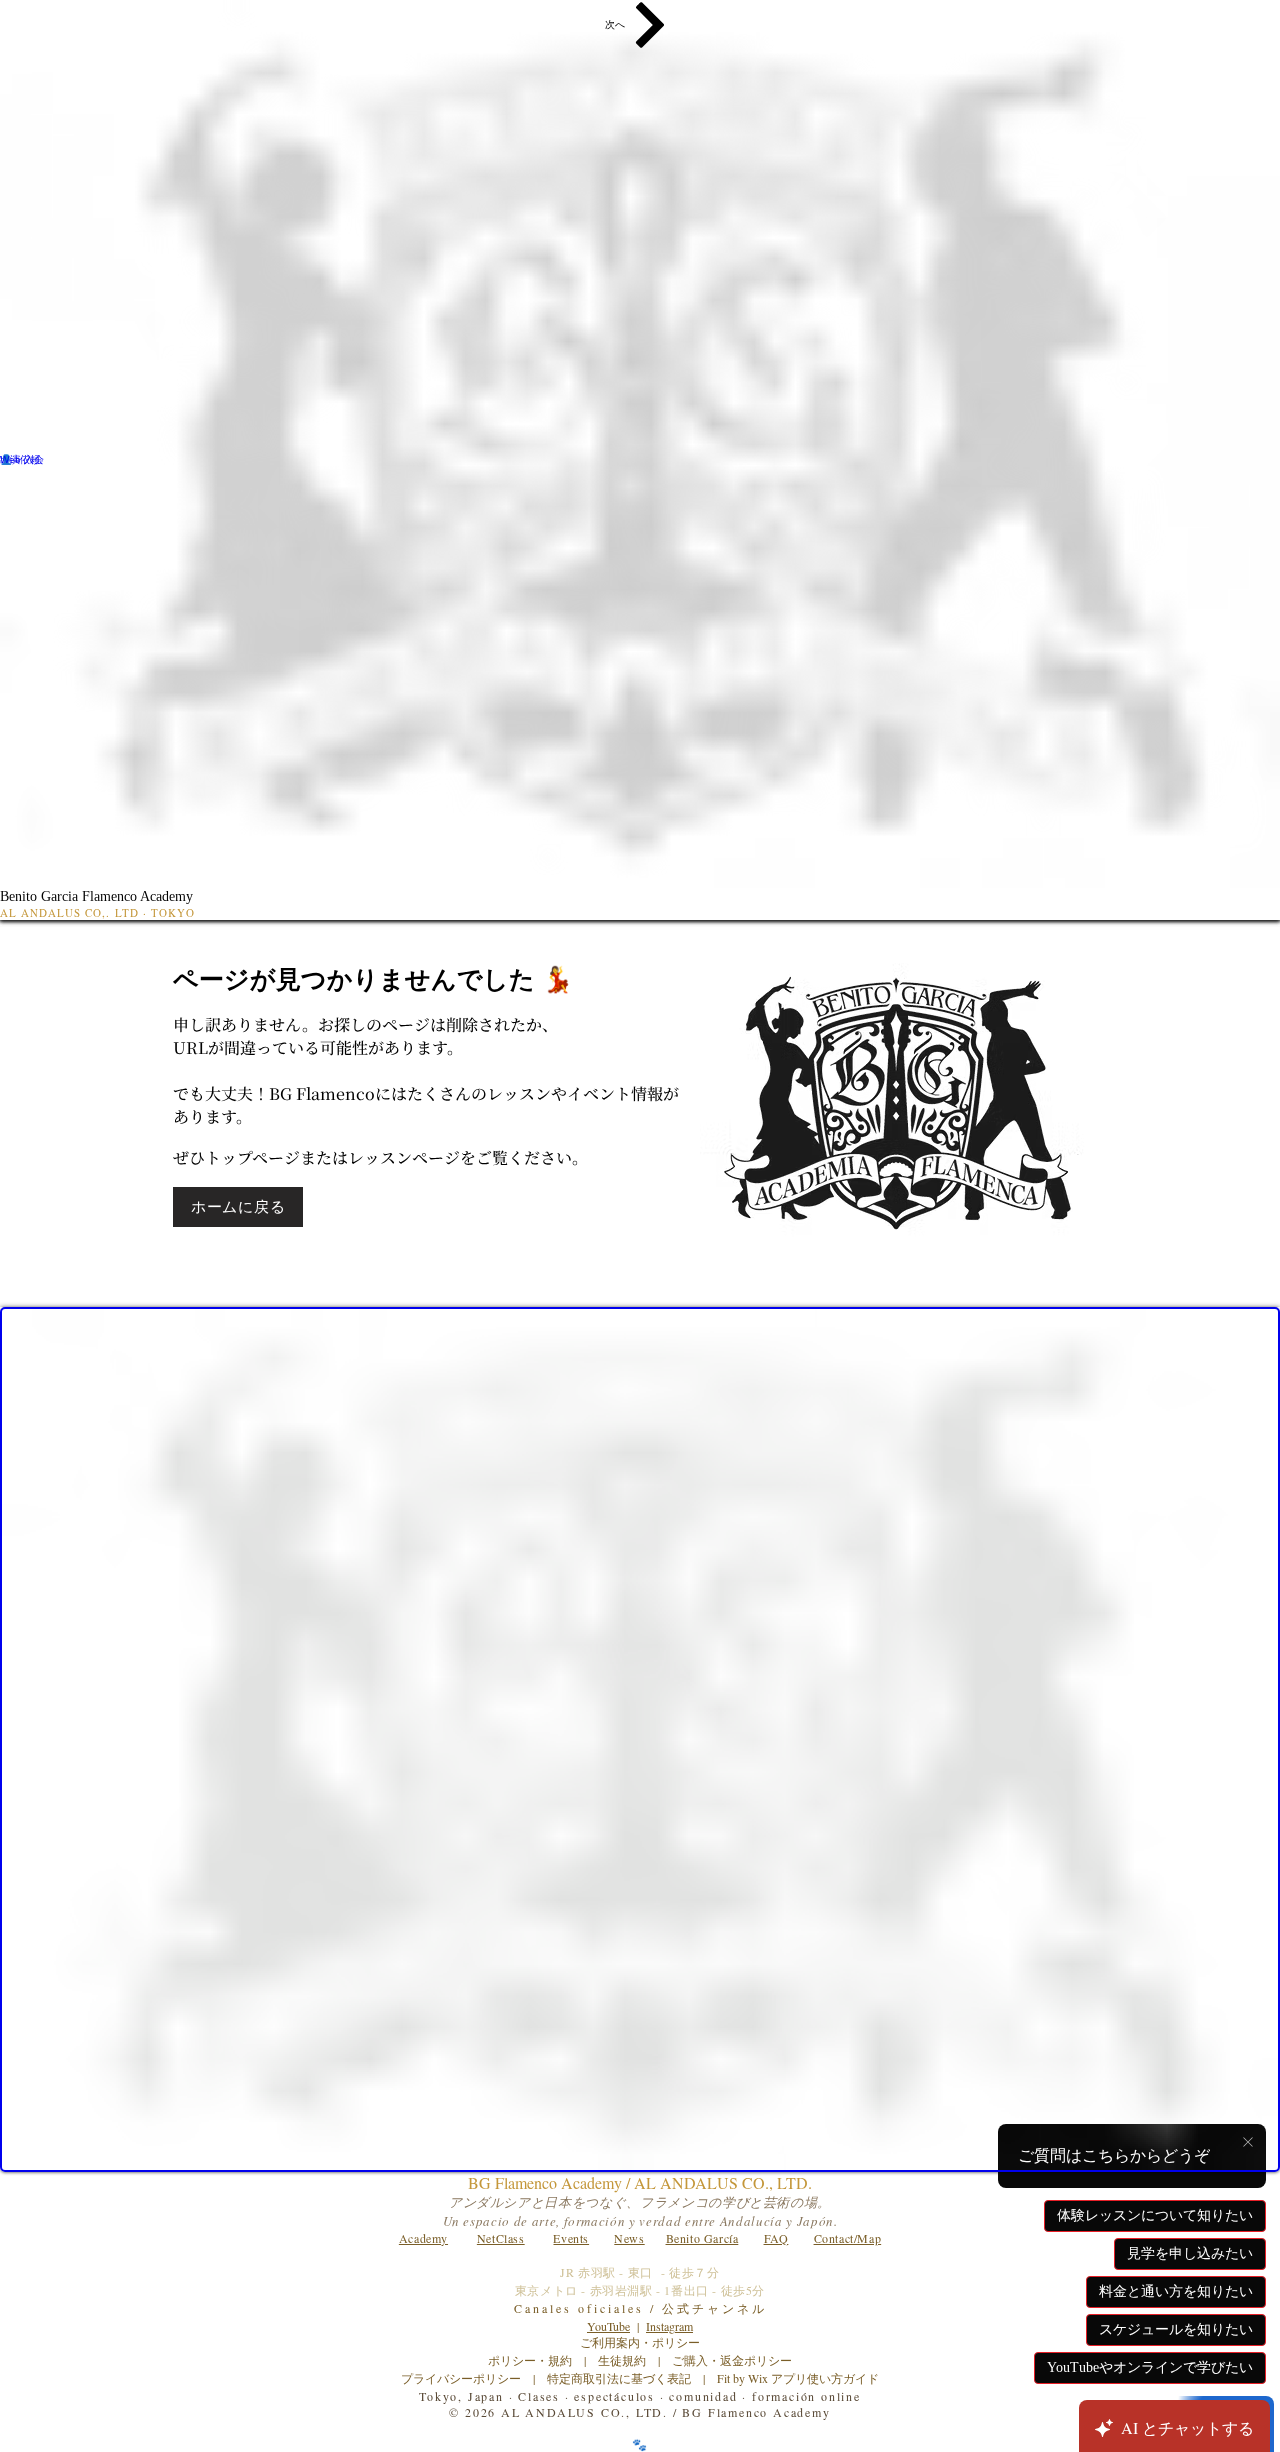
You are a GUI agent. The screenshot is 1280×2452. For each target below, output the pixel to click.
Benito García (702, 2238)
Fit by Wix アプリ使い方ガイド (798, 2378)
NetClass (501, 2238)
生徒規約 (622, 2360)
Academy (423, 2238)
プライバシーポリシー (461, 2378)
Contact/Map (848, 2238)
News (629, 2238)
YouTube (608, 2326)
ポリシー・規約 (530, 2360)
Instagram (669, 2326)
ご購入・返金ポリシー (726, 2360)
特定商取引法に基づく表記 (619, 2378)
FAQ (776, 2238)
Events (571, 2238)
